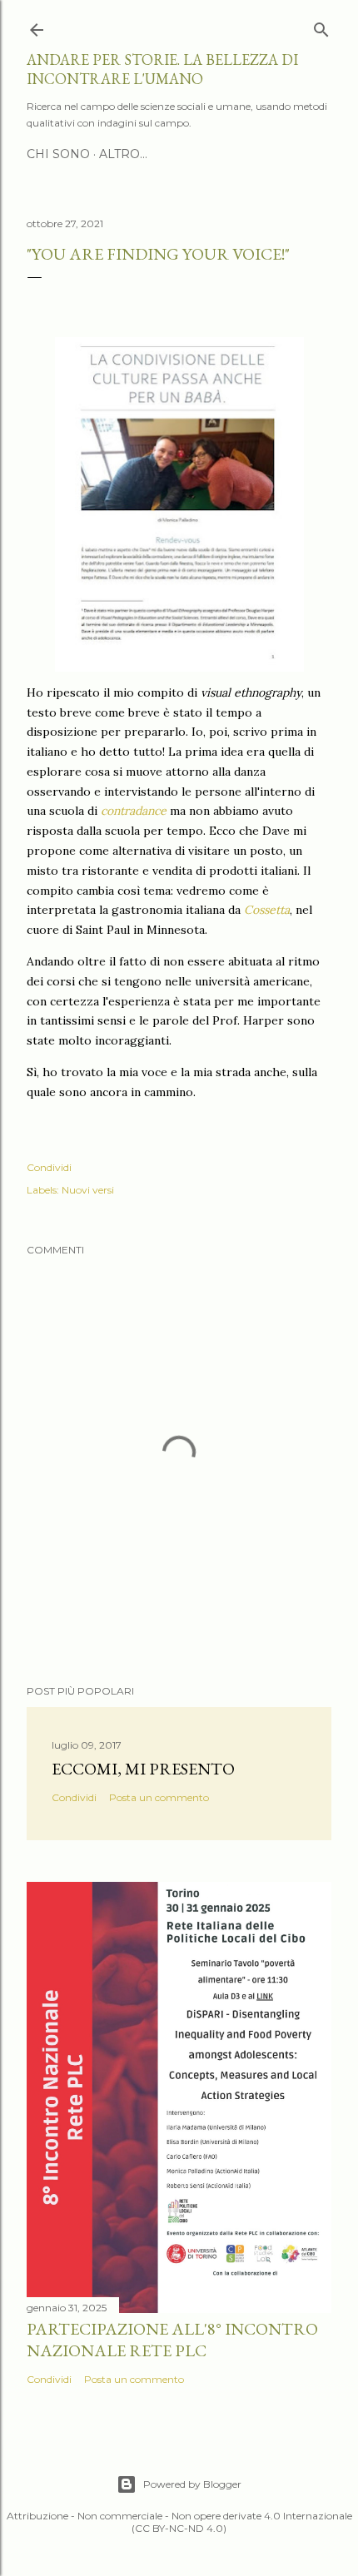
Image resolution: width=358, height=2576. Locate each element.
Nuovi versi (88, 1190)
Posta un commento (159, 1797)
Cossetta (267, 910)
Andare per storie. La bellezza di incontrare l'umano (162, 69)
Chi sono (58, 154)
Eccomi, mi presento (143, 1769)
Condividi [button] (49, 1167)
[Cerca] (321, 26)
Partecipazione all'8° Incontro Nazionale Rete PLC (172, 2340)
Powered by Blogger (192, 2484)
